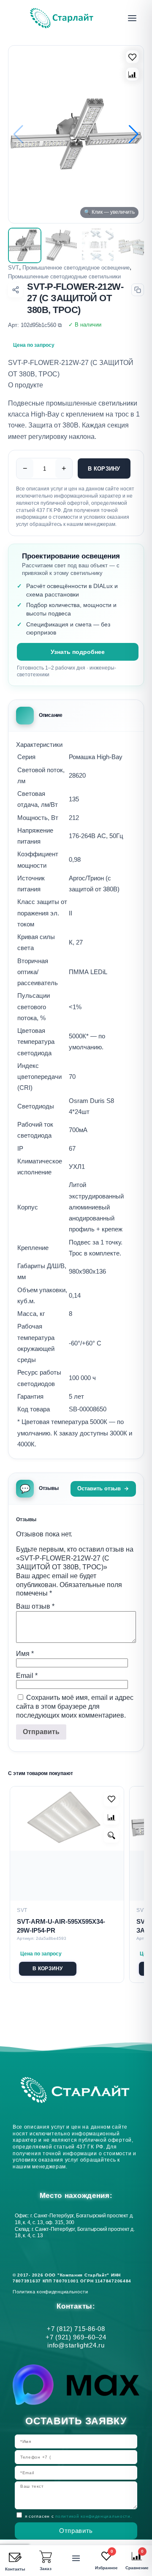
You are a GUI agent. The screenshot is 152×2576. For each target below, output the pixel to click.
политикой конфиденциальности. (94, 2516)
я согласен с (78, 2516)
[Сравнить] (132, 74)
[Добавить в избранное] (111, 1799)
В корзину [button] (47, 1969)
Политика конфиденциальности (52, 2292)
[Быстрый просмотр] (111, 1835)
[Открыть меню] (132, 18)
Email (27, 1676)
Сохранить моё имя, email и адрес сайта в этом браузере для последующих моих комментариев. (75, 1706)
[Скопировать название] (138, 290)
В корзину (104, 469)
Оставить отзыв (99, 1488)
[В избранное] (132, 57)
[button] (134, 134)
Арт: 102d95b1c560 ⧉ (35, 325)
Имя (25, 1654)
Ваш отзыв (35, 1606)
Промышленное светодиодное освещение (76, 268)
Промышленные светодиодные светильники (64, 276)
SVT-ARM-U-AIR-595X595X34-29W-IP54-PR (61, 1926)
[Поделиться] (15, 290)
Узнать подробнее (78, 652)
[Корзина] (46, 2557)
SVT (14, 268)
